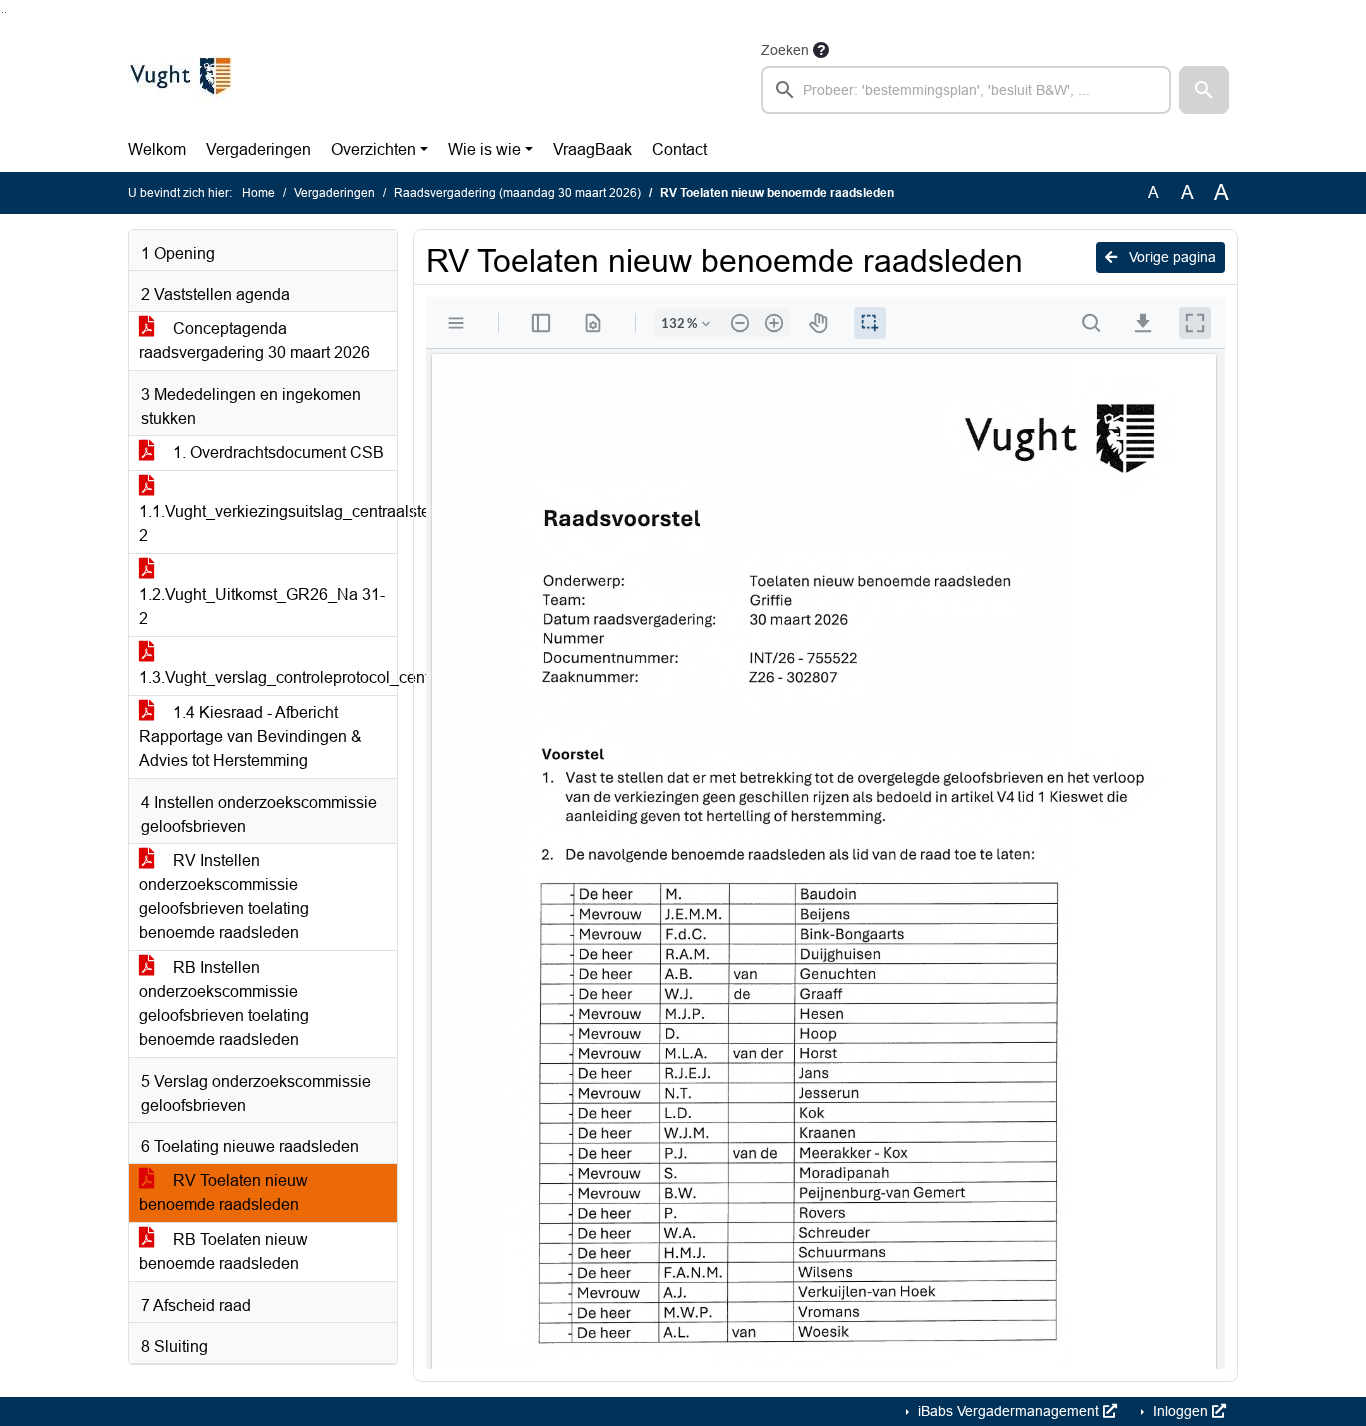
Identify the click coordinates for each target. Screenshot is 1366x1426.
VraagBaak (592, 149)
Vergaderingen (258, 149)
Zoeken (785, 50)
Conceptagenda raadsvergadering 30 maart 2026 (254, 340)
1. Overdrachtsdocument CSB (276, 452)
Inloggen (1180, 1411)
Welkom (157, 149)
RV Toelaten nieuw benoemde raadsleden (223, 1192)
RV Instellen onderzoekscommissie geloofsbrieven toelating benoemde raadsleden (224, 896)
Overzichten (373, 149)
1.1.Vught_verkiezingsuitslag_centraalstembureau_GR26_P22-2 (268, 523)
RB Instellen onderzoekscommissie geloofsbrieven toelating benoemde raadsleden (224, 1003)
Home (258, 193)
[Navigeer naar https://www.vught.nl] (180, 76)
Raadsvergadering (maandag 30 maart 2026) (517, 193)
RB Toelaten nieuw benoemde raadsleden (223, 1251)
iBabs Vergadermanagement (1008, 1411)
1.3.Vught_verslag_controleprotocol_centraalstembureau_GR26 (268, 677)
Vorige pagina (1170, 257)
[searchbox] (966, 90)
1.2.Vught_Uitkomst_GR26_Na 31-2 (262, 606)
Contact (679, 149)
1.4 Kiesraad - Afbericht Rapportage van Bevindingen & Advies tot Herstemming (250, 736)
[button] (1204, 90)
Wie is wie (484, 149)
